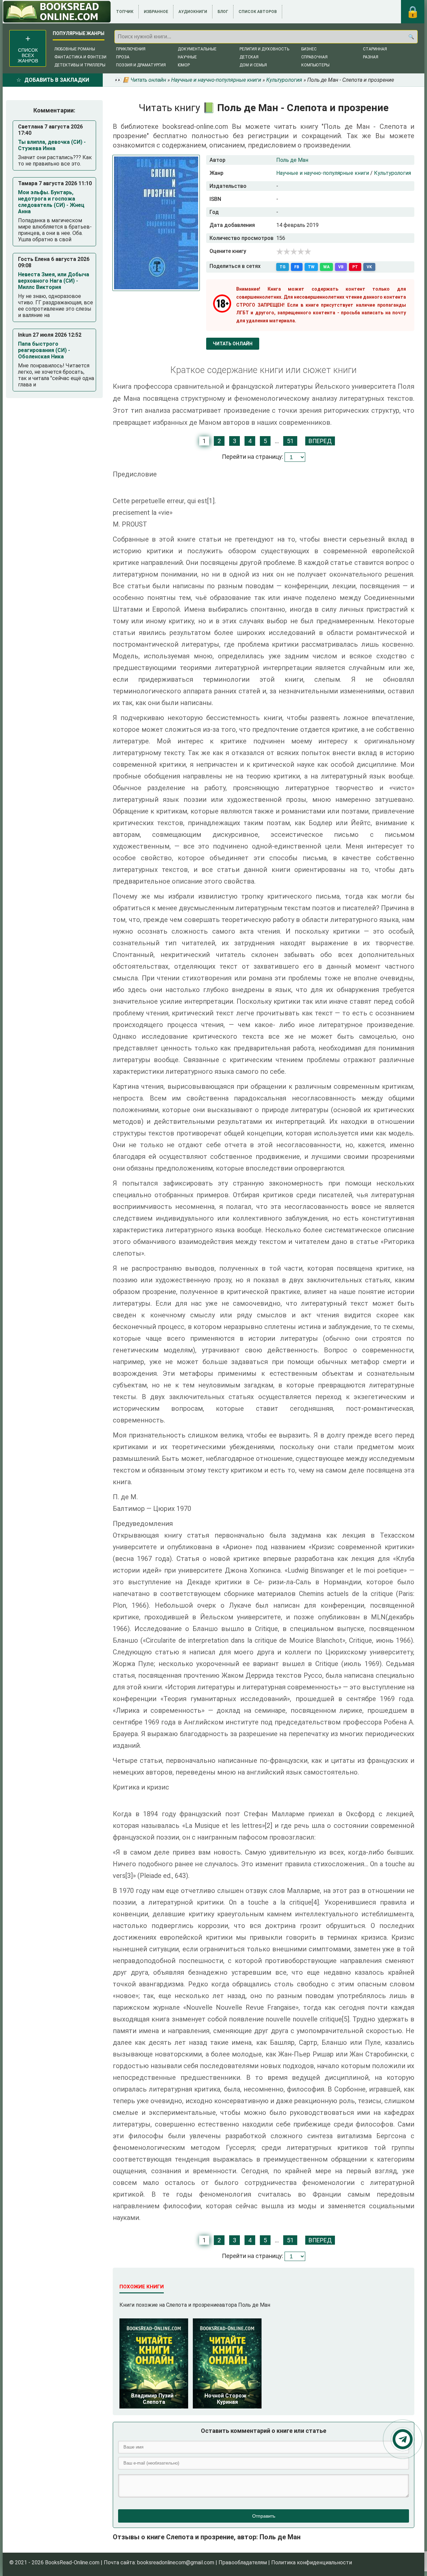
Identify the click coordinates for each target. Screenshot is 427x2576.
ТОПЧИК (125, 12)
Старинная (375, 49)
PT (355, 267)
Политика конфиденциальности (312, 2562)
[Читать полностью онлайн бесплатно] (57, 12)
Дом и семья (253, 65)
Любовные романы (75, 49)
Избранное (156, 12)
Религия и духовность (264, 49)
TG (283, 267)
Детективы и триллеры (80, 65)
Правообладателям (243, 2562)
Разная (371, 57)
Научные (187, 57)
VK (369, 267)
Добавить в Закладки (57, 80)
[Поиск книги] (411, 37)
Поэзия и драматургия (141, 65)
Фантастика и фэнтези (80, 57)
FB (297, 267)
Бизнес (309, 49)
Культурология (392, 173)
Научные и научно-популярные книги (323, 173)
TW (311, 267)
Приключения (131, 49)
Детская (249, 57)
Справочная (314, 57)
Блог (223, 12)
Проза (123, 57)
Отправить (264, 2516)
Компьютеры (315, 65)
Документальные (197, 49)
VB (341, 267)
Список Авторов (258, 12)
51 (290, 441)
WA (326, 267)
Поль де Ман (292, 160)
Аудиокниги (193, 12)
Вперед (320, 441)
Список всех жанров (28, 55)
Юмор (184, 65)
